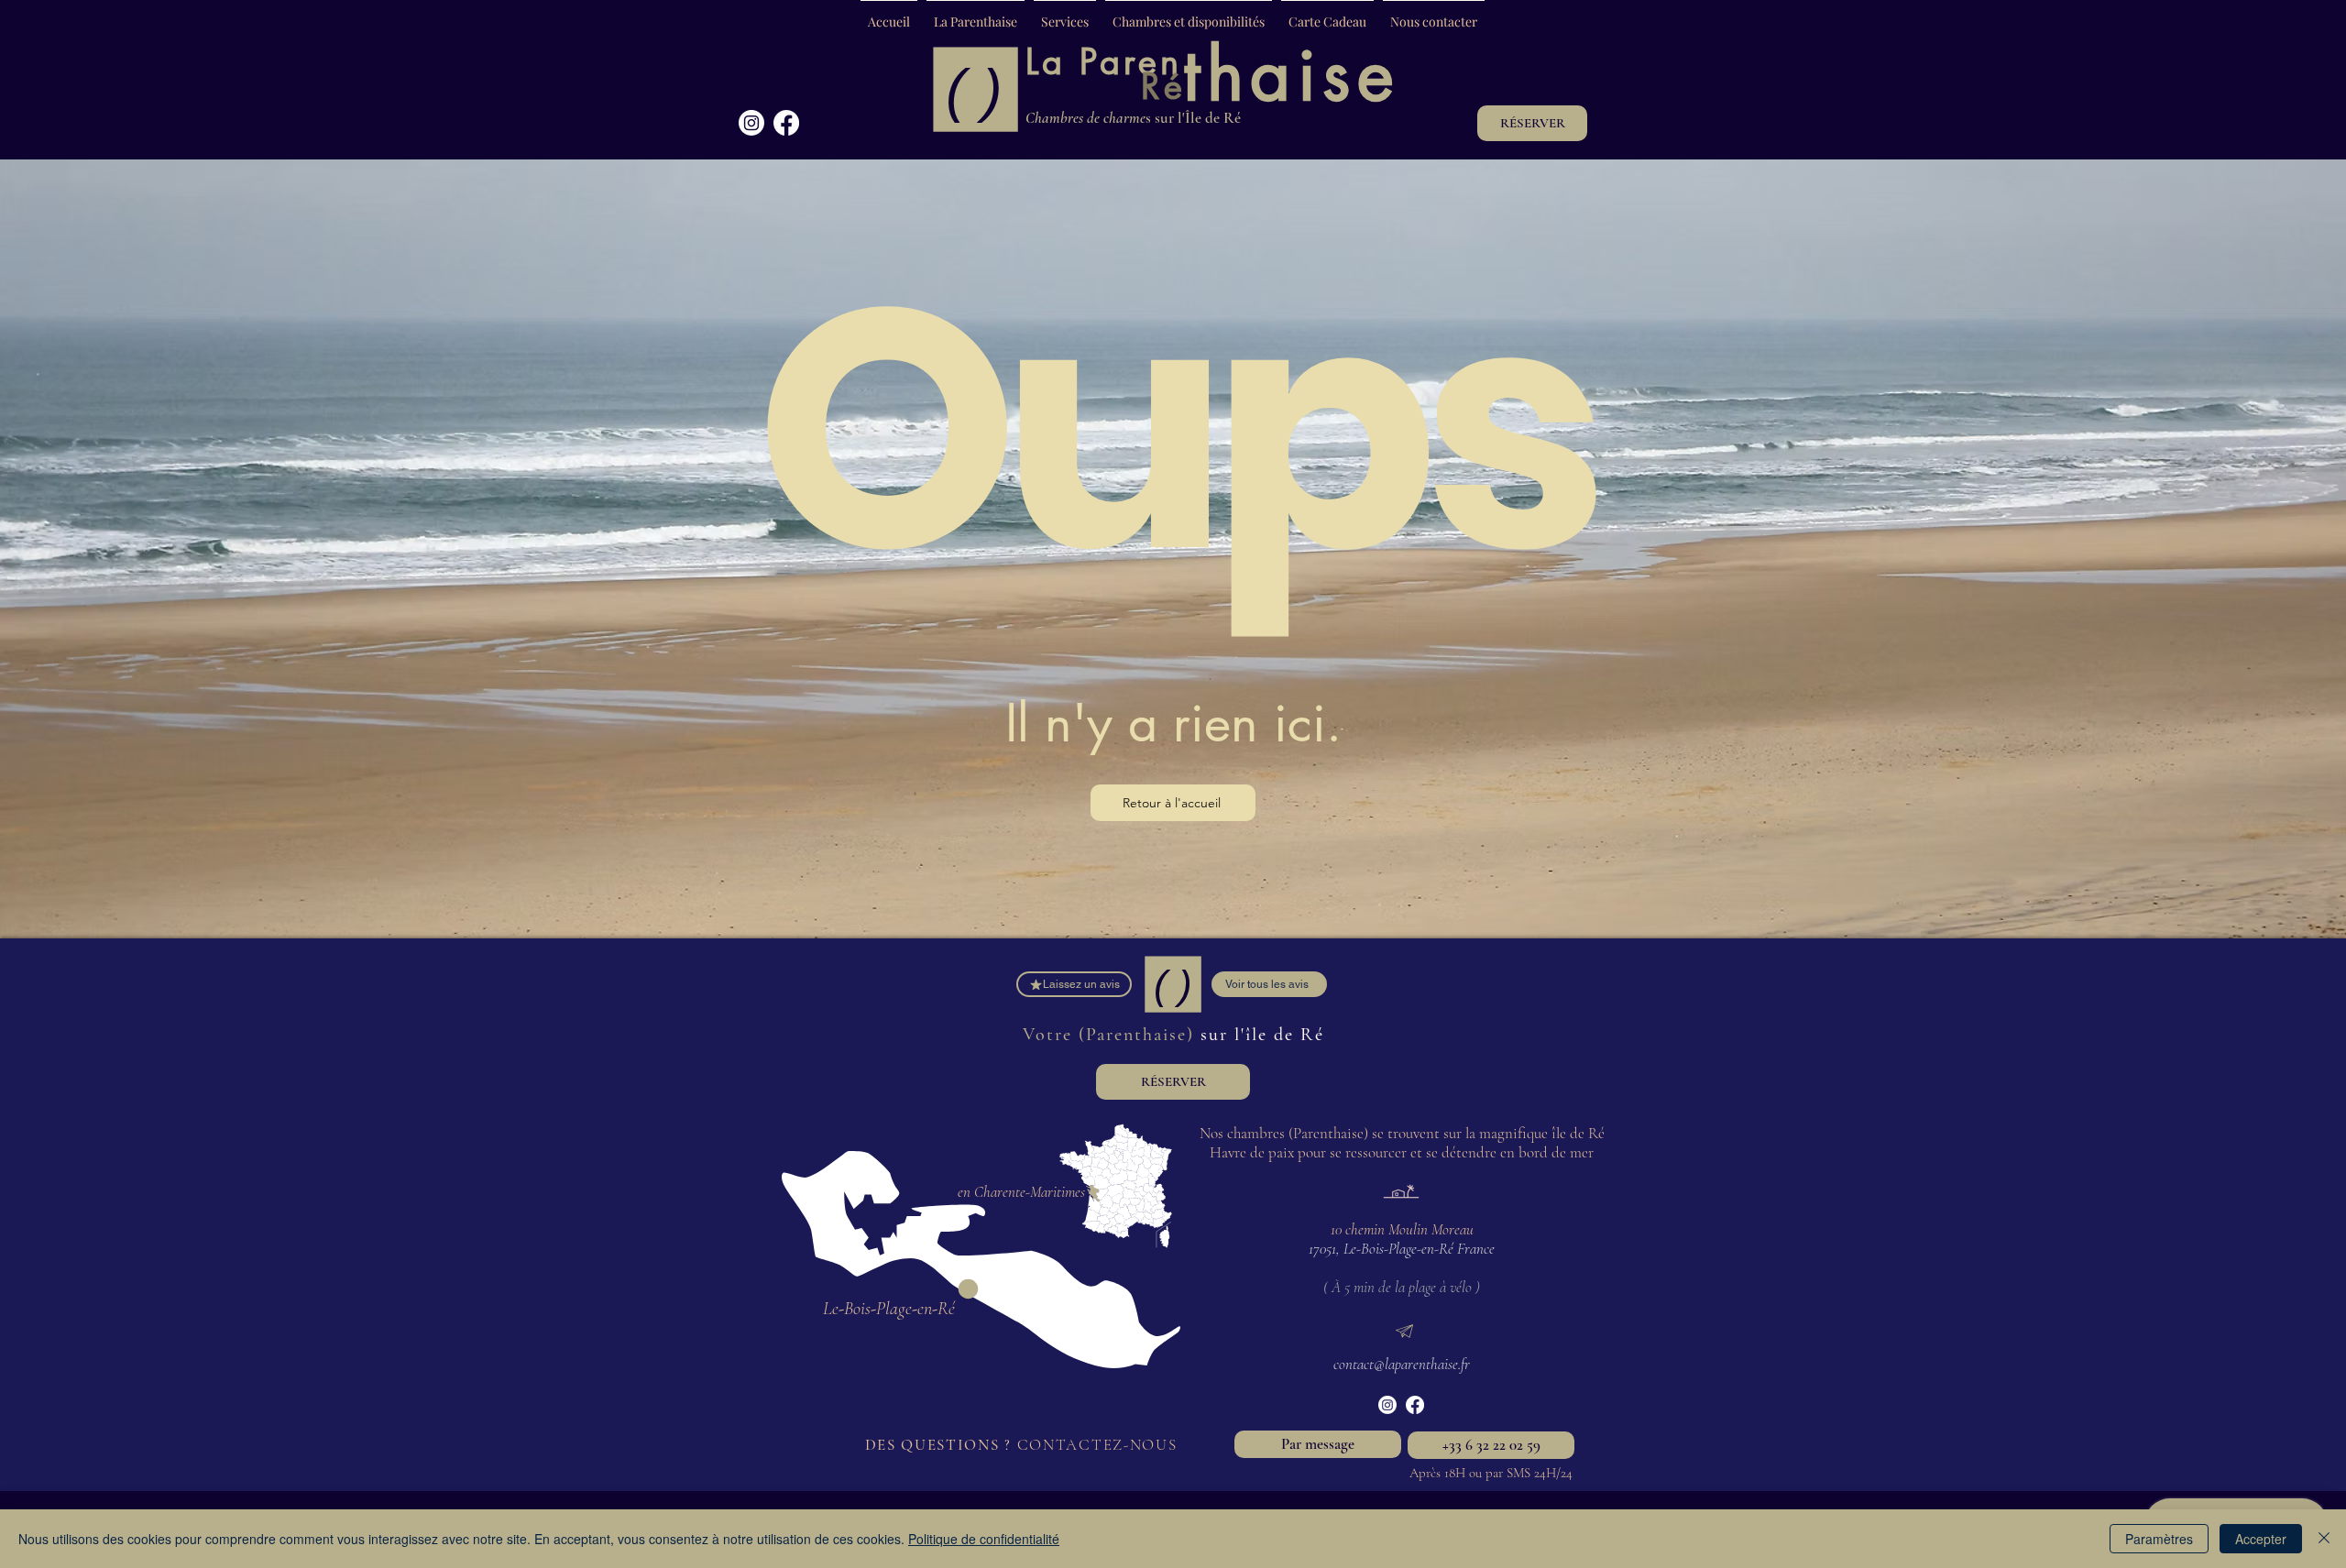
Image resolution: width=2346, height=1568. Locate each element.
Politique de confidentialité (984, 1539)
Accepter (2261, 1539)
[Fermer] (2324, 1539)
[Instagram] (751, 123)
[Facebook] (786, 123)
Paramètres (2159, 1539)
